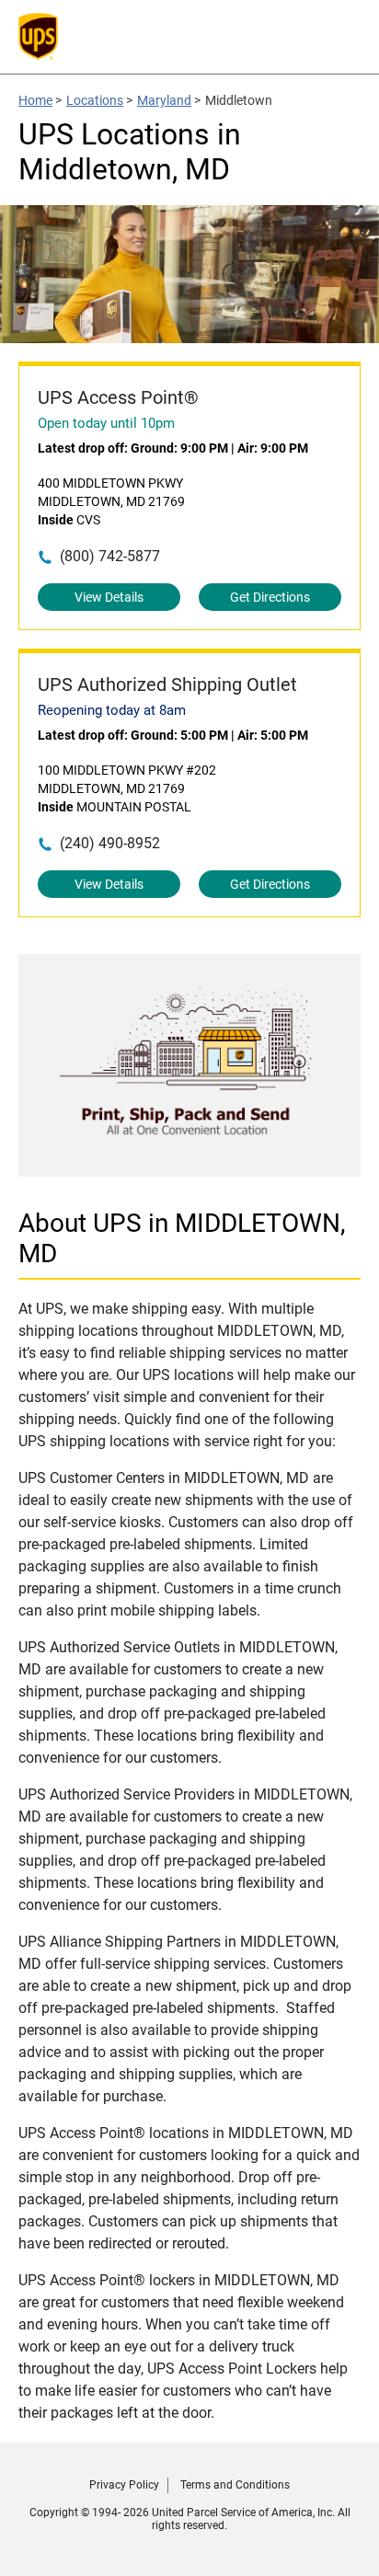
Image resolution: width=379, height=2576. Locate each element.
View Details (109, 597)
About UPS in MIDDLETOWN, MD (182, 1238)
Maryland (164, 100)
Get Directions (270, 597)
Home (35, 100)
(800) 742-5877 (110, 556)
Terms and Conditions (235, 2485)
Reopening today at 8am (112, 710)
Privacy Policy (124, 2485)
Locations (95, 100)
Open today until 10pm (106, 423)
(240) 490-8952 (110, 843)
